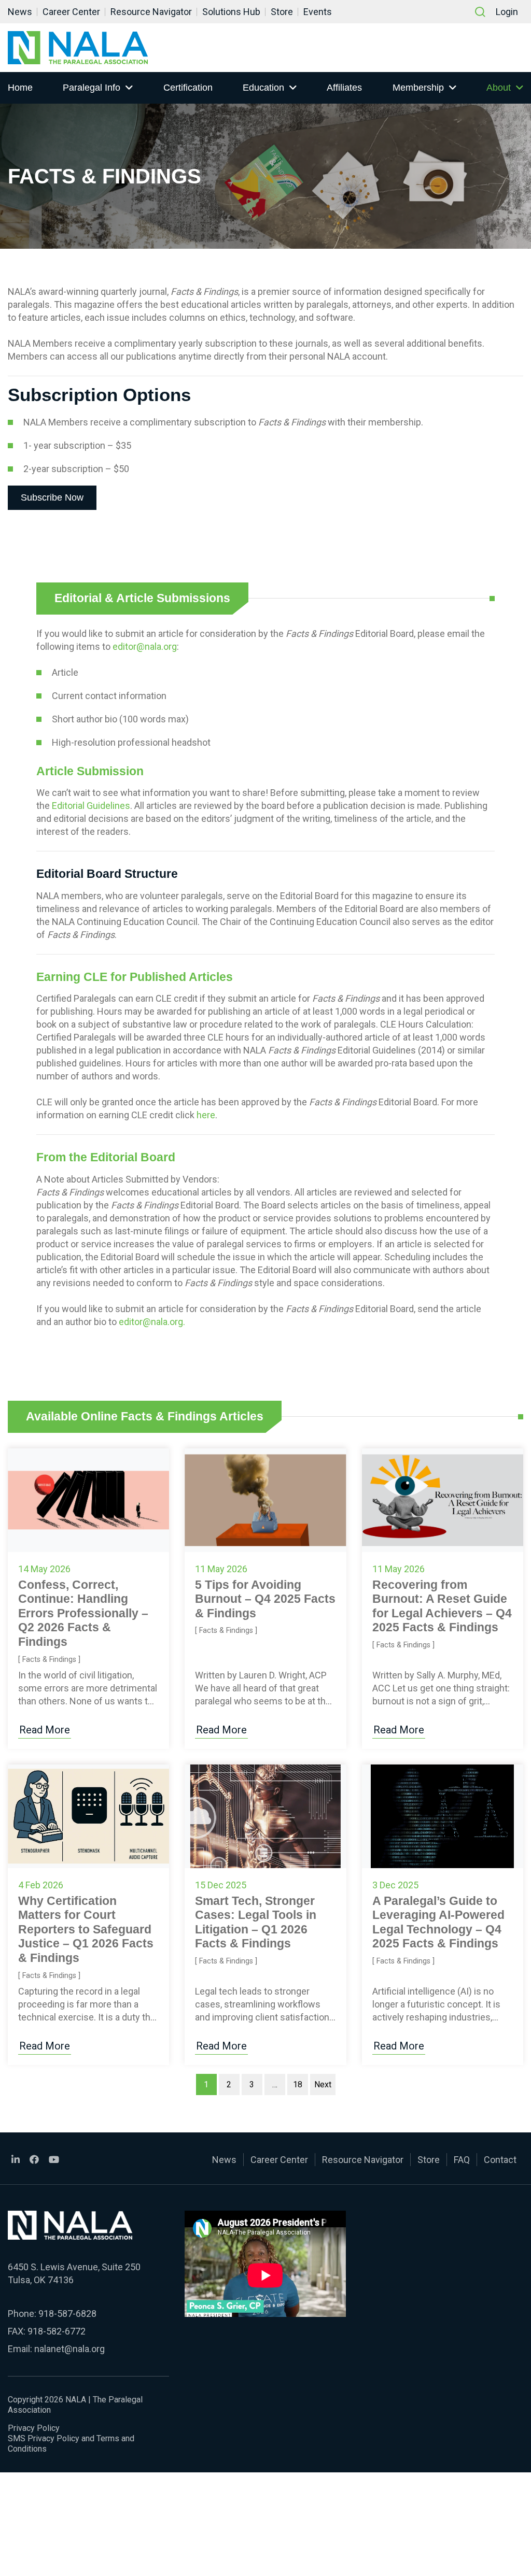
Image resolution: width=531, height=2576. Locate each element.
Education (263, 88)
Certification (188, 88)
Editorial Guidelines (91, 806)
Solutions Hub (231, 12)
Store (282, 12)
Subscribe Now (52, 497)
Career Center (71, 12)
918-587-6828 (67, 2314)
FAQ (462, 2160)
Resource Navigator (151, 12)
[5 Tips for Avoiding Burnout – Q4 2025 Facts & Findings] (265, 1500)
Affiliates (344, 88)
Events (318, 12)
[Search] (480, 12)
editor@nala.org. (152, 1322)
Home (20, 88)
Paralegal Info (92, 88)
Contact (500, 2160)
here (206, 1115)
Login (507, 12)
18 (298, 2084)
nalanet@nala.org (69, 2349)
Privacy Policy (34, 2428)
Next (323, 2084)
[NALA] (78, 48)
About (499, 88)
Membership (418, 88)
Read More (45, 1730)
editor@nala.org (145, 646)
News (20, 12)
